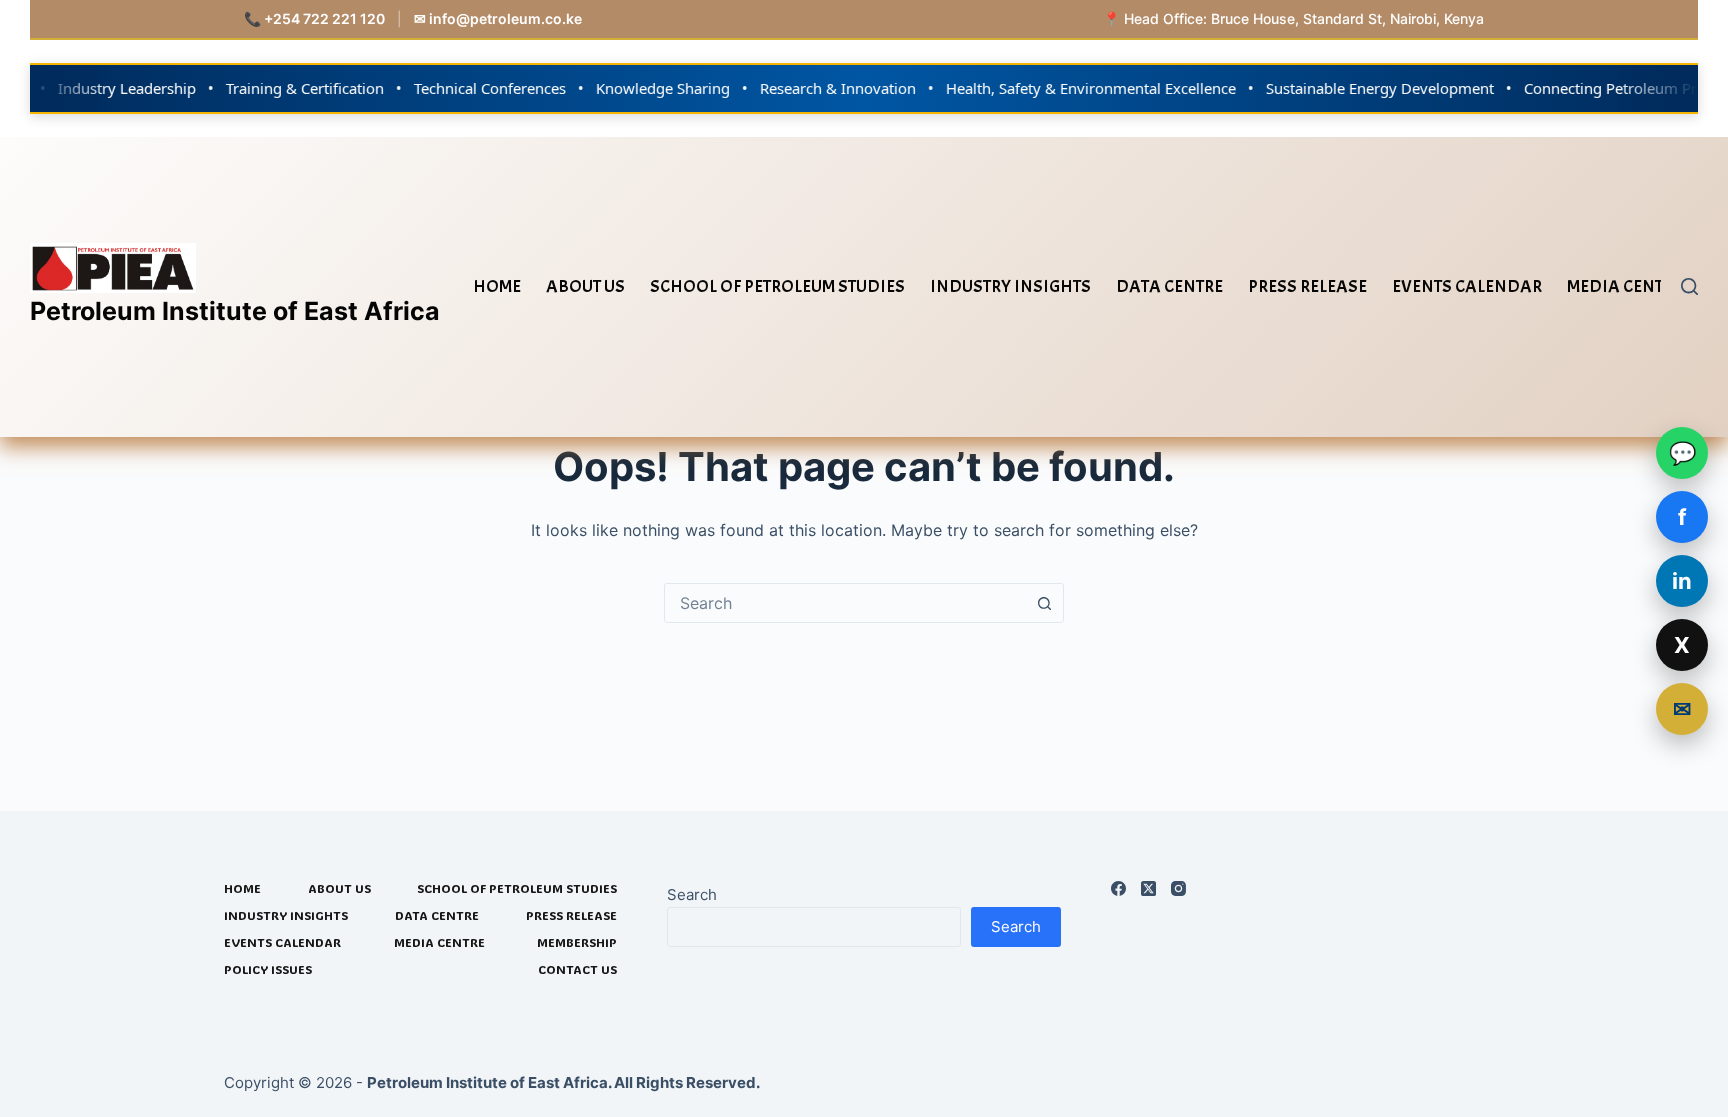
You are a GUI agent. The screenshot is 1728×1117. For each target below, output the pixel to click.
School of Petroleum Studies (777, 286)
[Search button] (1044, 603)
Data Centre (1169, 286)
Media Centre (1624, 286)
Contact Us (577, 969)
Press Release (1307, 286)
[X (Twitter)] (1148, 888)
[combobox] (845, 603)
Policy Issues (268, 969)
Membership (577, 942)
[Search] (1689, 286)
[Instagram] (1178, 888)
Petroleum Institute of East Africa (235, 311)
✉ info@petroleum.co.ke (498, 18)
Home (497, 286)
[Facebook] (1118, 888)
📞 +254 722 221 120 (314, 18)
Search (692, 894)
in (1682, 581)
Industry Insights (1010, 286)
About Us (585, 286)
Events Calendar (1467, 286)
